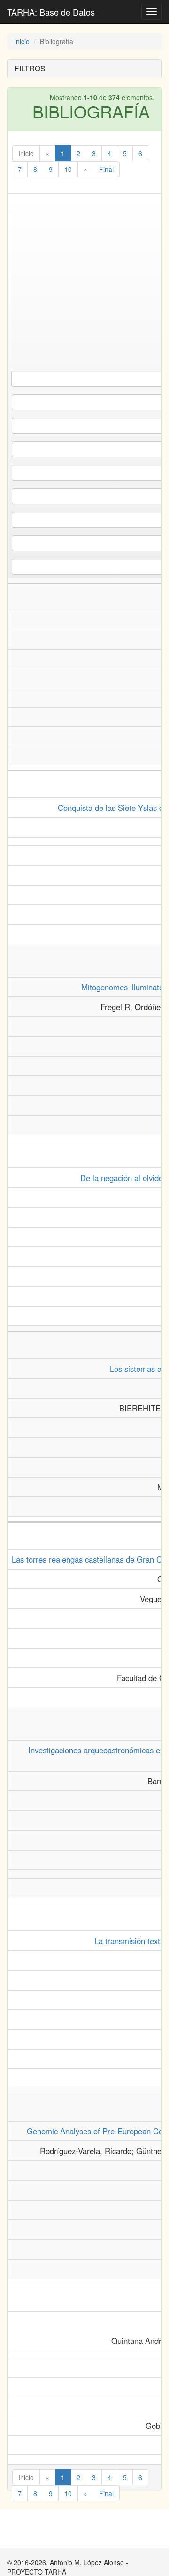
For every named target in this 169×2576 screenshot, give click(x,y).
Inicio (22, 41)
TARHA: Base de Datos (51, 12)
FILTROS (30, 68)
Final (106, 169)
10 (68, 169)
